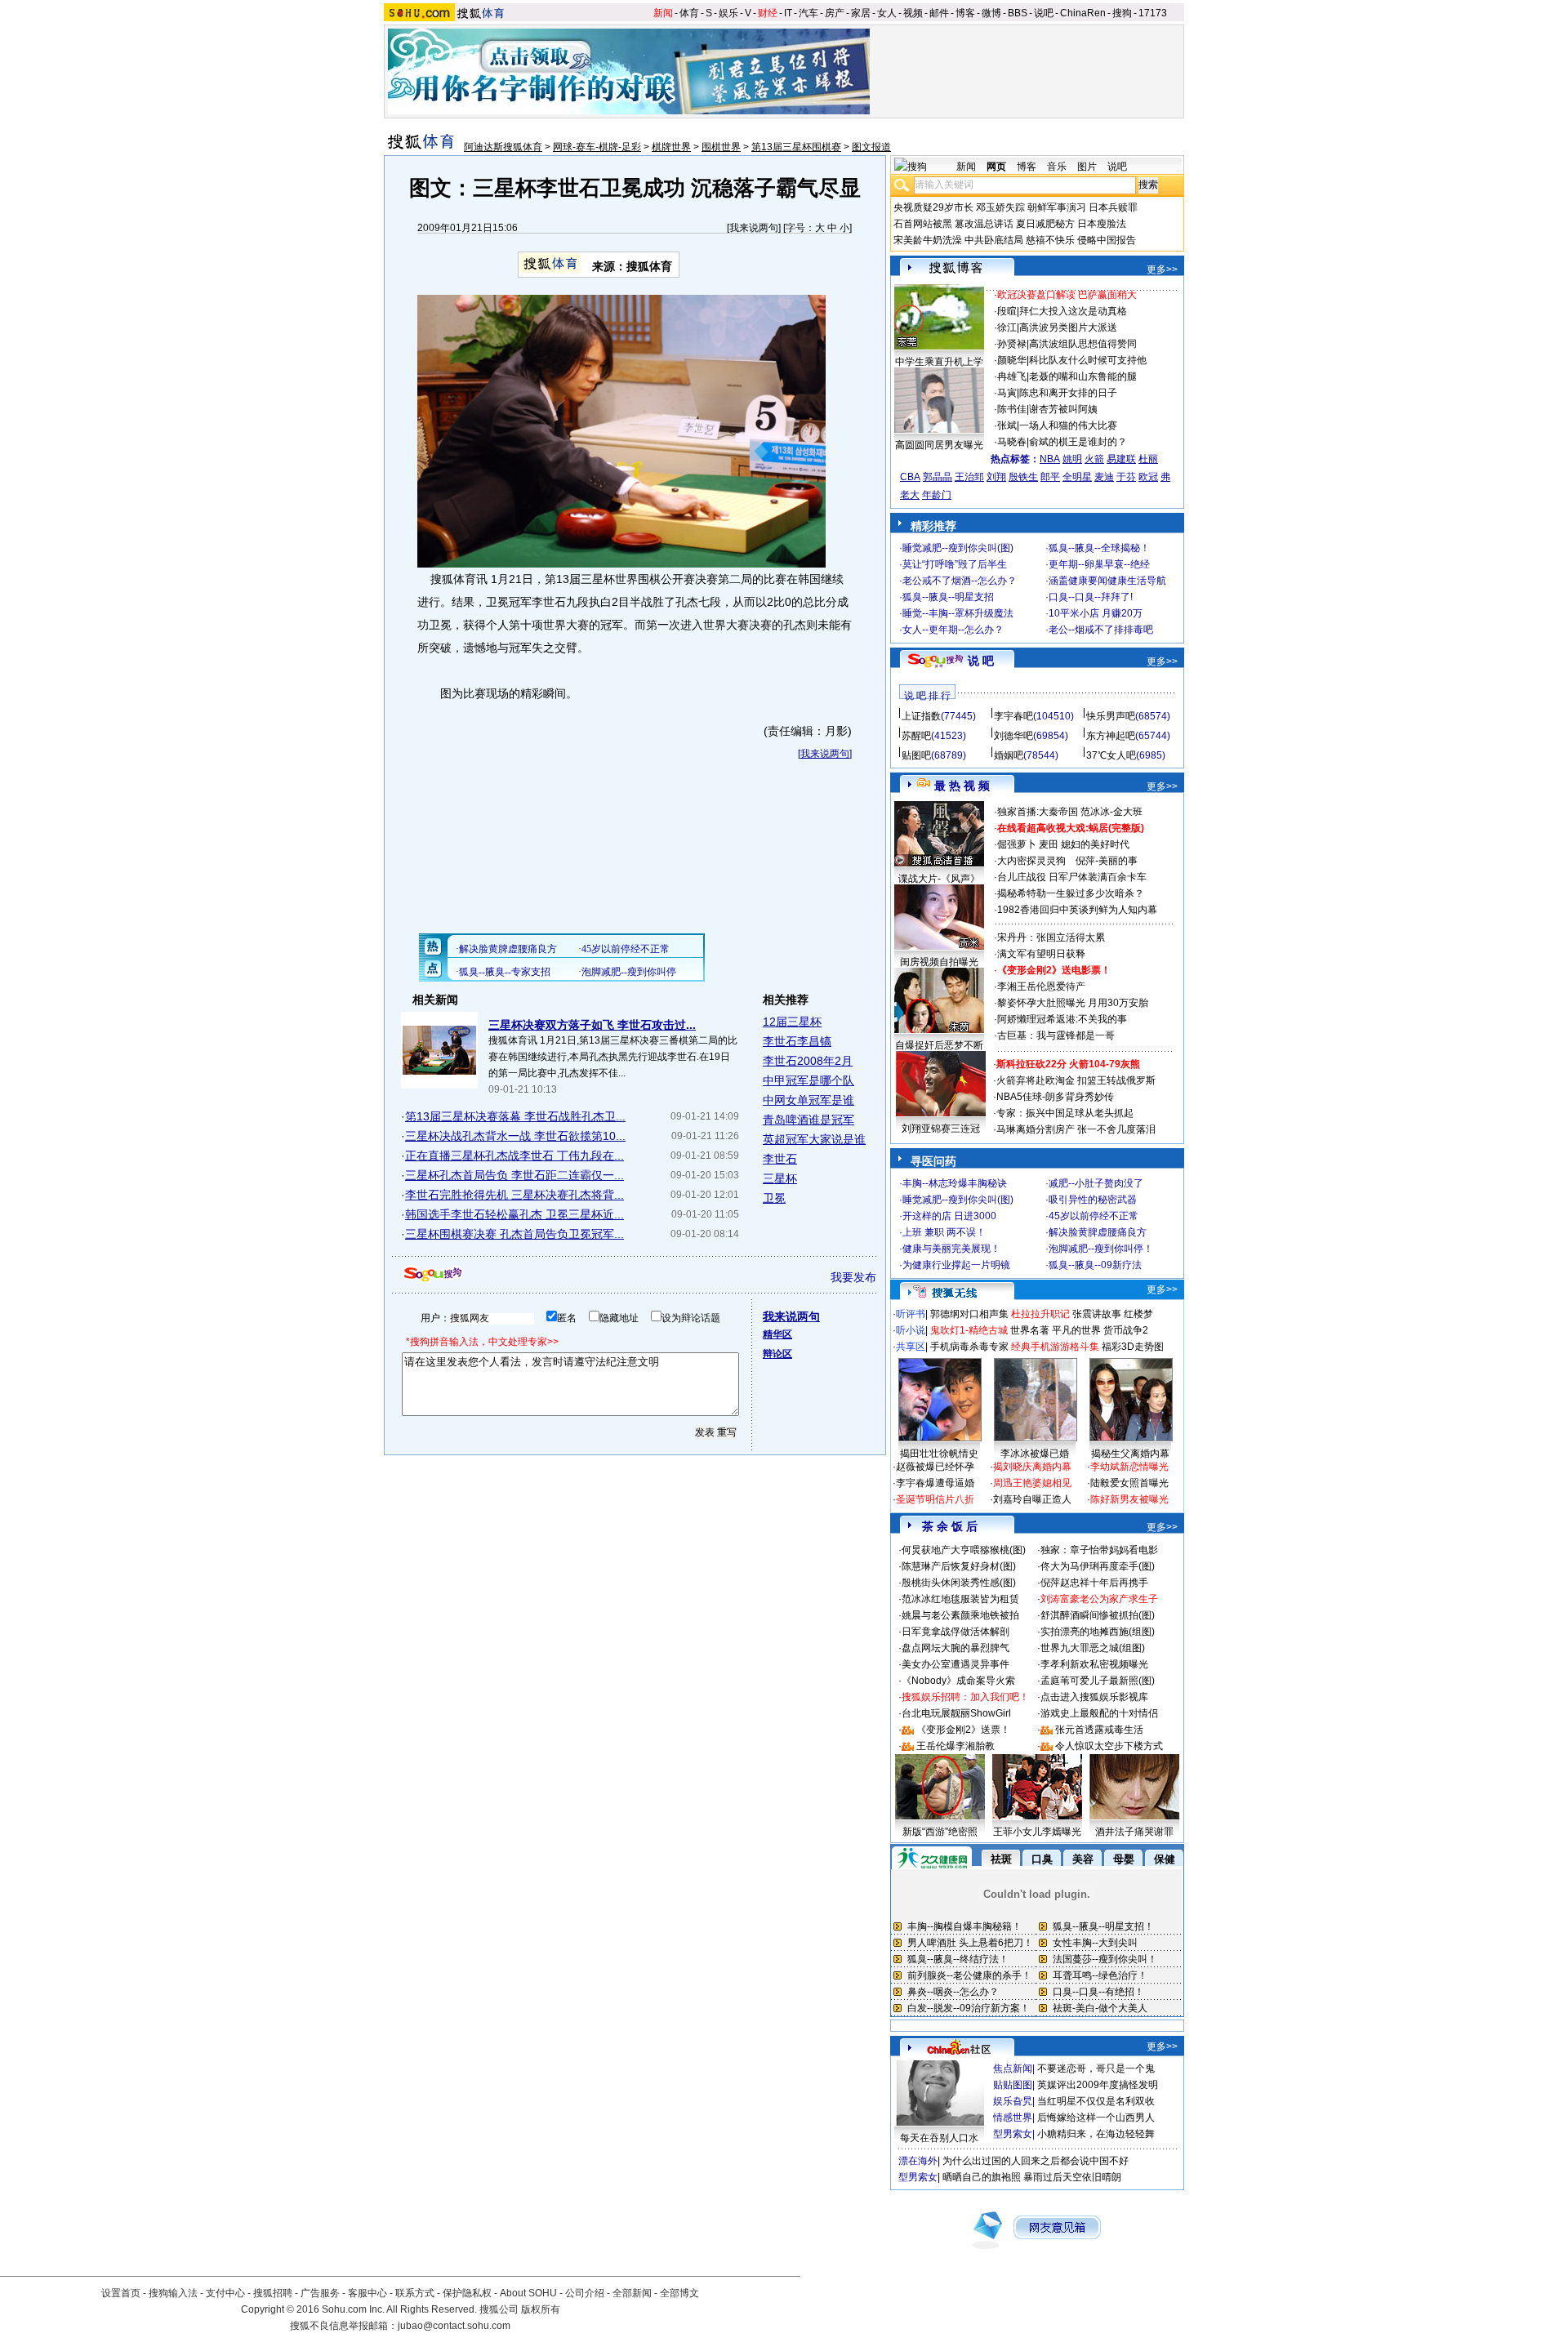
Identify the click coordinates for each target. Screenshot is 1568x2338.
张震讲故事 (1097, 1314)
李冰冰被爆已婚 (1035, 1454)
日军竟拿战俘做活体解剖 (955, 1632)
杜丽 (1148, 459)
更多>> (1162, 269)
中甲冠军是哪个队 (808, 1080)
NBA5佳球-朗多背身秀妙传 (1055, 1097)
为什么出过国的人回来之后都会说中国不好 (1036, 2161)
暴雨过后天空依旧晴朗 (1072, 2177)
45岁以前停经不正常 (1094, 1216)
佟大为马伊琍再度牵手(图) (1098, 1566)
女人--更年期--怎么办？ (953, 630)
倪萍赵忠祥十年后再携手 (1094, 1583)
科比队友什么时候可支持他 (1088, 360)
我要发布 (853, 1277)
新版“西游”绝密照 (940, 1832)
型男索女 (1013, 2134)
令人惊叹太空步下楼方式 (1109, 1746)
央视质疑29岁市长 (933, 207)
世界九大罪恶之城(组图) (1093, 1648)
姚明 (1072, 459)
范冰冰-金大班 (1111, 812)
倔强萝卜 (1017, 844)
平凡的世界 (1076, 1330)
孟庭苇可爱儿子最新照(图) (1098, 1681)
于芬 (1126, 477)
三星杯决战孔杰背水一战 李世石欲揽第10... (515, 1136)
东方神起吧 (1111, 736)
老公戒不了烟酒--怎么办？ (960, 581)
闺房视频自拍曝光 (939, 962)
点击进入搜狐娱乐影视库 (1094, 1697)
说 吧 (981, 661)
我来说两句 (754, 228)
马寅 (1007, 393)
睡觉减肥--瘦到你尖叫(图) (958, 548)
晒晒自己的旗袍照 (982, 2177)
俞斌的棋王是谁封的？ (1078, 442)
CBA (910, 477)
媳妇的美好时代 (1095, 844)
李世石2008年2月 (808, 1061)
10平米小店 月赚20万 (1096, 613)
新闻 (663, 13)
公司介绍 (585, 2293)
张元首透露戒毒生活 (1099, 1730)
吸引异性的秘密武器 (1093, 1200)
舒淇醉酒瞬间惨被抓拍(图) (1098, 1615)
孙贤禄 (1012, 344)
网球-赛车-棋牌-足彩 (597, 147)
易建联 (1121, 459)
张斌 (1007, 425)
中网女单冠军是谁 (808, 1100)
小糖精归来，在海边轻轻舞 (1096, 2134)
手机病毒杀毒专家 (969, 1347)
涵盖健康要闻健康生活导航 (1107, 581)
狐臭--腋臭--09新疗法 (1095, 1265)
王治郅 (969, 477)
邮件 (939, 13)
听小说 (911, 1330)
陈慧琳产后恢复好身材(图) (959, 1566)
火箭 (1094, 459)
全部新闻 (632, 2293)
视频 (913, 13)
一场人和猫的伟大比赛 (1068, 425)
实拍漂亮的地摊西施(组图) (1098, 1632)
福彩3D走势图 (1133, 1347)
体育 (689, 13)
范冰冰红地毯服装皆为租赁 (960, 1599)
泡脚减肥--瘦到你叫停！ (1101, 1249)
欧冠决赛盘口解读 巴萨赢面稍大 (1067, 295)
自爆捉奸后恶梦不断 (939, 1045)
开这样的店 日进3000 (949, 1216)
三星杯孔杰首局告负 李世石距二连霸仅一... (514, 1175)
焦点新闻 (1013, 2069)
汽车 (808, 13)
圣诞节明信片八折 (935, 1499)
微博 (991, 13)
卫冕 (774, 1198)
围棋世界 (721, 147)
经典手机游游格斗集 (1055, 1347)
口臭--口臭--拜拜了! (1091, 597)
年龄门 (937, 495)
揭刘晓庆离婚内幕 (1032, 1467)
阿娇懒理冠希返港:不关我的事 (1062, 1019)
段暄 (1007, 311)
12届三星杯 (792, 1022)
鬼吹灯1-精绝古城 (969, 1330)
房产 (835, 13)
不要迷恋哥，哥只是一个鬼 (1096, 2069)
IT (788, 13)
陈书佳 (1012, 409)
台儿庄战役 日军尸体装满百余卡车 (1072, 877)
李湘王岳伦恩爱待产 (1041, 986)
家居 (861, 13)
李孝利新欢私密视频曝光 (1094, 1664)
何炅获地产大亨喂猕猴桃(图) (964, 1550)
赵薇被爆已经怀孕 (935, 1467)
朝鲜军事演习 (1057, 207)
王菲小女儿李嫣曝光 (1037, 1832)
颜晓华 (1012, 360)
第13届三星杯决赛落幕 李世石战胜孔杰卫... (515, 1116)
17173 (1153, 13)
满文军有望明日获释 (1041, 954)
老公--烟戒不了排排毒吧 (1101, 630)
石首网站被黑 (923, 224)
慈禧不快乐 (1050, 240)
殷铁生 (1023, 477)
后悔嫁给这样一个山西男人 (1096, 2118)
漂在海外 (918, 2161)
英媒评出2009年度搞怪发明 (1098, 2085)
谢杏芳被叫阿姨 (1063, 409)
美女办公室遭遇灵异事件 (955, 1664)
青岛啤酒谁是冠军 (808, 1120)
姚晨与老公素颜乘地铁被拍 (960, 1615)
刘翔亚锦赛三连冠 (941, 1129)
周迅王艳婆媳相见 (1032, 1483)
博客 (965, 13)
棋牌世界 (671, 147)
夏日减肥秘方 (1045, 224)
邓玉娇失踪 (1000, 207)
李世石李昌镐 (797, 1041)
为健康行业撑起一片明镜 (956, 1265)
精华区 (777, 1334)
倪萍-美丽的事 (1107, 861)
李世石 (780, 1159)
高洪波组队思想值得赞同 (1083, 344)
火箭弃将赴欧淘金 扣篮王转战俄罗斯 (1076, 1080)
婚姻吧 (1009, 755)
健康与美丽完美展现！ (951, 1249)
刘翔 (996, 477)
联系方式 (415, 2293)
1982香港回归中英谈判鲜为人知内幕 (1077, 910)
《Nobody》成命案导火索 (958, 1681)
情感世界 (1013, 2118)
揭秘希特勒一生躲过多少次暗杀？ (1071, 893)
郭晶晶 (938, 477)
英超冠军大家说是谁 (814, 1139)
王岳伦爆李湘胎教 (955, 1746)
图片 (1087, 167)
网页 (996, 167)
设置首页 (121, 2293)
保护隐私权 (467, 2293)
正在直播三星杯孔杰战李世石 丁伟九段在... (514, 1156)
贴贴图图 (1013, 2085)
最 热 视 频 (962, 786)
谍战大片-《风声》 (939, 879)
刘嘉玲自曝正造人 (1032, 1499)
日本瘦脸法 (1102, 224)
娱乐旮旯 (1013, 2101)
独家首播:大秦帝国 (1038, 812)
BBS (1018, 13)
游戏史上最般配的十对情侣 (1099, 1713)
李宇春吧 (1013, 716)
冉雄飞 (1012, 376)
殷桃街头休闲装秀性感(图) (959, 1583)
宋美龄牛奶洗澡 (928, 240)
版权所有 (541, 2309)
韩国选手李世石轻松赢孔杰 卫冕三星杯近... (514, 1214)
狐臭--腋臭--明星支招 (948, 597)
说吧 (1044, 13)
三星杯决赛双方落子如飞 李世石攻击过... (592, 1025)
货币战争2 (1126, 1330)
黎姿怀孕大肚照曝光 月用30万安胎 (1073, 1003)
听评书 (911, 1314)
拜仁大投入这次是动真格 (1073, 311)
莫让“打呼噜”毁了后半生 (955, 564)
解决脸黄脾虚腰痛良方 (1098, 1232)
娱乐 (728, 13)
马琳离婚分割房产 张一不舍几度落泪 (1076, 1129)
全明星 (1077, 477)
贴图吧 (916, 755)
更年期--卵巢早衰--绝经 (1099, 564)
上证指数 (921, 716)
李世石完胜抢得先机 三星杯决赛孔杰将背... (514, 1195)
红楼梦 (1138, 1314)
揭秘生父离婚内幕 (1130, 1454)
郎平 (1050, 477)
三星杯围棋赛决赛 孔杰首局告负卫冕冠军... (514, 1234)
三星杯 (780, 1178)
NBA (1050, 459)
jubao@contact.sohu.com (454, 2326)
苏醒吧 (916, 736)
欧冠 (1148, 477)
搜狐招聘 (273, 2293)
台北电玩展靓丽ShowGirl (956, 1713)
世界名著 (1030, 1330)
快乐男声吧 (1111, 716)
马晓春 (1012, 442)
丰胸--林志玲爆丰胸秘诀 (955, 1183)
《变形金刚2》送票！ (963, 1730)
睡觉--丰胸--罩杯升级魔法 (958, 613)
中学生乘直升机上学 (939, 362)
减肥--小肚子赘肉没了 (1096, 1183)
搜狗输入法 (173, 2293)
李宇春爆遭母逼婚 (935, 1483)
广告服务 (320, 2293)
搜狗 (1122, 13)
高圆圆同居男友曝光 (939, 445)
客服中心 (367, 2293)
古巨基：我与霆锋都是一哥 (1056, 1035)
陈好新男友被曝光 (1129, 1499)
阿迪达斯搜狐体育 (503, 147)
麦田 (1049, 844)
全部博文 (679, 2293)
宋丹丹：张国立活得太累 (1051, 937)
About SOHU (528, 2293)
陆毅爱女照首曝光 (1129, 1483)
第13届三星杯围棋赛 (796, 147)
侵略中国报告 (1107, 240)
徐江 (1007, 327)
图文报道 (871, 147)
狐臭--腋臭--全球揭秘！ (1099, 548)
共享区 (911, 1347)
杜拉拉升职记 (1040, 1314)
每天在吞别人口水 (939, 2138)
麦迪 (1104, 477)
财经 (768, 13)
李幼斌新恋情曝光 (1129, 1467)
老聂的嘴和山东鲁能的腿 (1083, 376)
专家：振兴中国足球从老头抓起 (1065, 1113)
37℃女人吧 (1111, 755)
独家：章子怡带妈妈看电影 (1099, 1550)
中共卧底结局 (994, 240)
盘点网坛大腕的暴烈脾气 (955, 1648)
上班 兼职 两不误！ (944, 1232)
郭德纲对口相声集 (969, 1314)
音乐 (1057, 167)
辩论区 (777, 1354)
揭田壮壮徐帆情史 (939, 1454)
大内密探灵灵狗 (1031, 861)
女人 (887, 13)
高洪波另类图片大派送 (1068, 327)
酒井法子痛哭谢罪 (1134, 1832)
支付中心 (225, 2293)
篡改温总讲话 (984, 224)
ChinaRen (1083, 13)
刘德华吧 (1013, 736)
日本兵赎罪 (1113, 207)
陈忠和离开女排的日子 (1068, 393)
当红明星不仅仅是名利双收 (1096, 2101)
